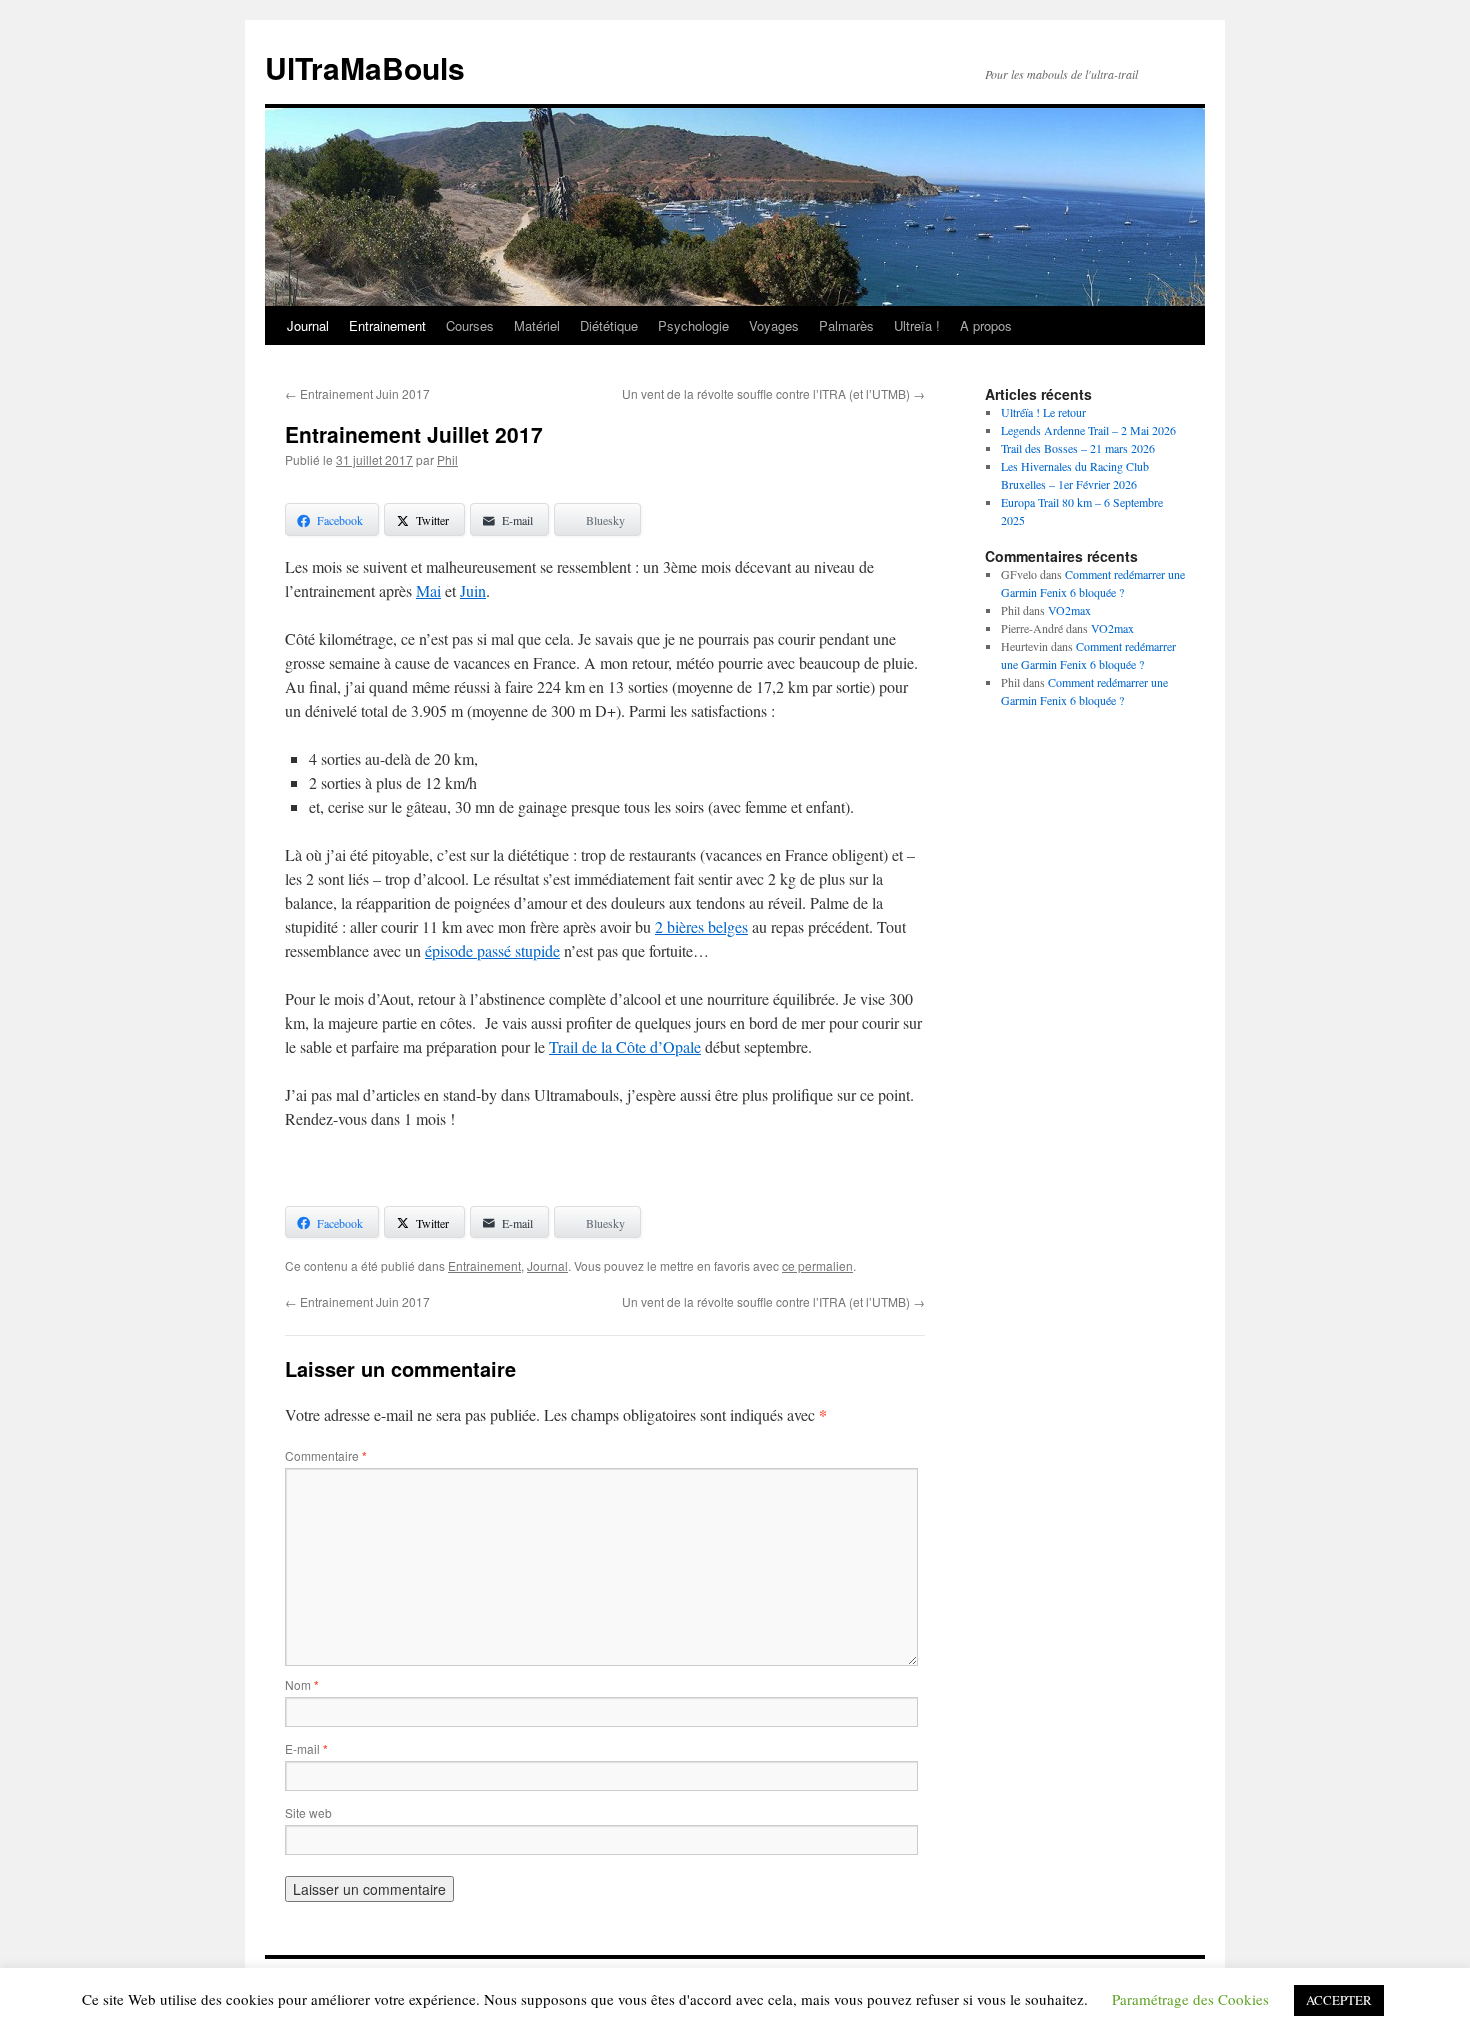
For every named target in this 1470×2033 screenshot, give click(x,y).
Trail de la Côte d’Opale (625, 1046)
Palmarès (846, 325)
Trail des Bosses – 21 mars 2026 (1078, 448)
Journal (308, 325)
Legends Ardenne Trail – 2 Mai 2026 (1088, 430)
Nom (302, 1684)
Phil (447, 459)
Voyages (774, 325)
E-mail (306, 1748)
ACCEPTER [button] (1339, 2000)
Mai (428, 590)
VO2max (1069, 610)
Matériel (537, 325)
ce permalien (817, 1265)
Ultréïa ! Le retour (1043, 412)
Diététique (609, 325)
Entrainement (387, 325)
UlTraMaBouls (365, 67)
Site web (308, 1812)
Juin (473, 590)
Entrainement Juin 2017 (357, 393)
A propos (986, 325)
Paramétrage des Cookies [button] (1190, 1999)
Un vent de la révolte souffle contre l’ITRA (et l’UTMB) (773, 393)
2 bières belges (701, 926)
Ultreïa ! (917, 325)
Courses (470, 325)
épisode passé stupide (492, 950)
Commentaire (326, 1455)
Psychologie (693, 325)
